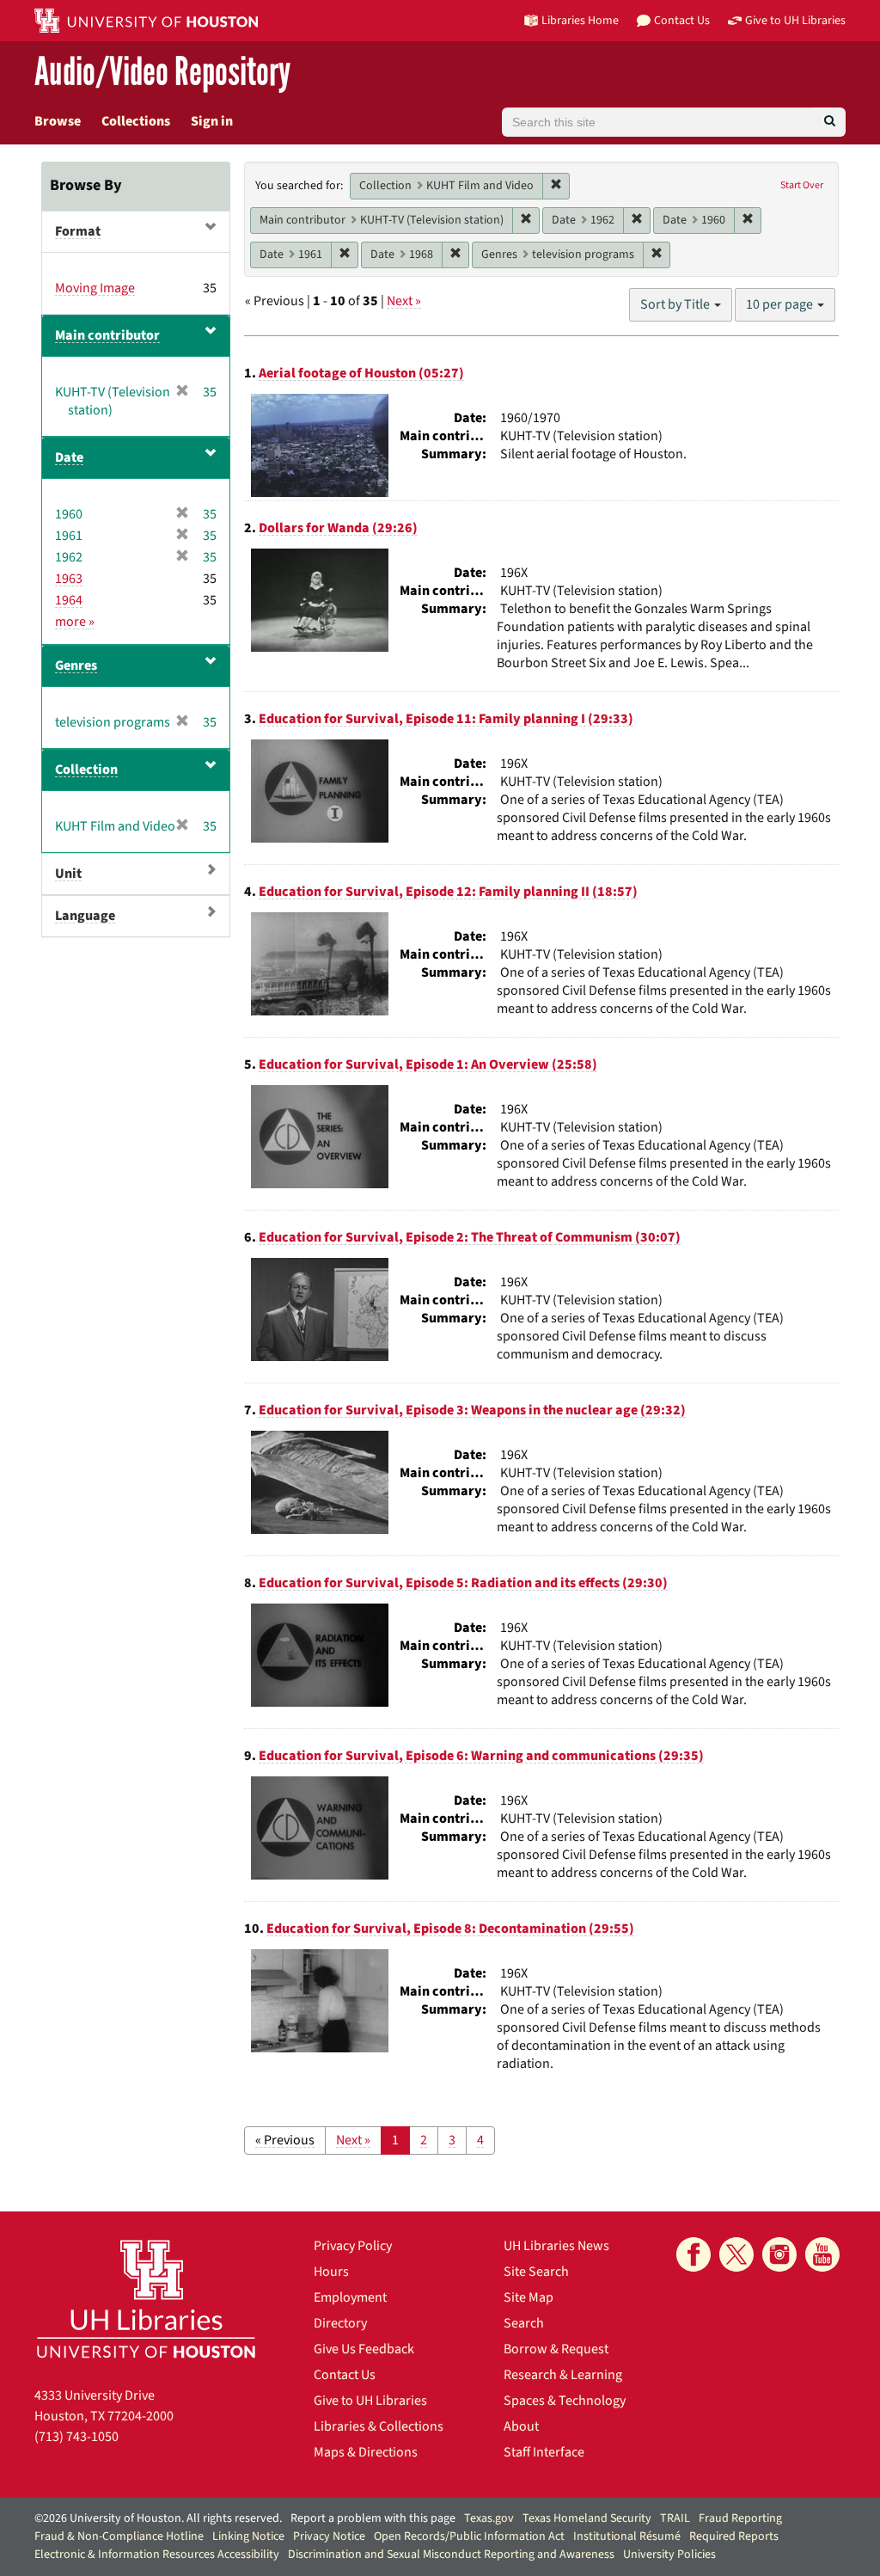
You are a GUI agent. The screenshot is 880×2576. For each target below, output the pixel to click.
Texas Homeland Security (587, 2518)
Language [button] (85, 916)
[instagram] (779, 2254)
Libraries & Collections (379, 2426)
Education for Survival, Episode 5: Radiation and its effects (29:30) (463, 1583)
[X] (736, 2254)
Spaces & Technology (565, 2401)
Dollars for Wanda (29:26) (338, 528)
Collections (136, 121)
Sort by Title (676, 304)
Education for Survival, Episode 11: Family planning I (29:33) (446, 719)
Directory (340, 2323)
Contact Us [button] (682, 20)
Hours (331, 2272)
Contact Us (345, 2375)
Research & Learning (563, 2375)
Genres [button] (76, 665)
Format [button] (78, 231)
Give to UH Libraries (370, 2401)
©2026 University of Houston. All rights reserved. (158, 2518)
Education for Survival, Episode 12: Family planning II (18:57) (448, 892)
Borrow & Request (556, 2349)
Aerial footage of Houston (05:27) (361, 373)
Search (524, 2323)
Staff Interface (544, 2452)
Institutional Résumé (627, 2536)
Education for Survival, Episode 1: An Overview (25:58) (428, 1064)
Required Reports (734, 2536)
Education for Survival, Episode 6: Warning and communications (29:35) (481, 1756)
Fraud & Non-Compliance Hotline (119, 2536)
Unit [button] (68, 874)
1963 (69, 579)
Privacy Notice (329, 2536)
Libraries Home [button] (580, 20)
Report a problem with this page (373, 2518)
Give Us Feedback (364, 2349)
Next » (404, 301)
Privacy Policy (353, 2246)
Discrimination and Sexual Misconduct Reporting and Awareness (451, 2555)
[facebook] (694, 2254)
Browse (58, 121)
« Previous (285, 2140)
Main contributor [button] (107, 335)
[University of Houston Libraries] (146, 2299)
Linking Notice (248, 2536)
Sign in (212, 121)
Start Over (802, 185)
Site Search (536, 2272)
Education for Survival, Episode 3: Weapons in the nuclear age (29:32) (472, 1410)
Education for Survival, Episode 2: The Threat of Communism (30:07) (470, 1237)
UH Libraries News (556, 2246)
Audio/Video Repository (162, 73)
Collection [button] (86, 770)
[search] (830, 122)
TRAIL (675, 2518)
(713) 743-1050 (76, 2437)
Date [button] (69, 457)
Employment (350, 2297)
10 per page (781, 304)
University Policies (669, 2555)
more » (75, 622)
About (521, 2426)
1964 (69, 600)
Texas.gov (489, 2518)
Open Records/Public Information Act (469, 2536)
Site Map (529, 2297)
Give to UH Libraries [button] (795, 20)
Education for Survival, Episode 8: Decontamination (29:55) (450, 1929)
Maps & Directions (366, 2452)
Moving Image (95, 288)
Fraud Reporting (740, 2518)
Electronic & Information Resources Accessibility (157, 2555)
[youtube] (822, 2254)
